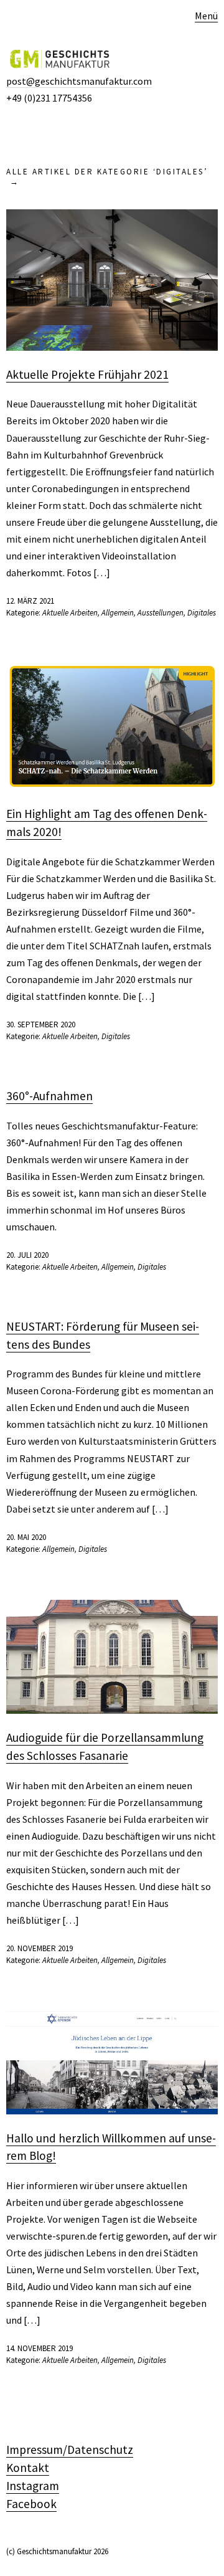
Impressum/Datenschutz (70, 2450)
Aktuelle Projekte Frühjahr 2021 (87, 374)
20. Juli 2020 (27, 1255)
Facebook (31, 2504)
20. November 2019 (40, 1948)
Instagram (33, 2486)
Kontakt (28, 2468)
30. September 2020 (41, 1024)
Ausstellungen (161, 613)
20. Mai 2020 (26, 1537)
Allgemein (118, 613)
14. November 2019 (40, 2348)
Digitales (202, 613)
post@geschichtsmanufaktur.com (79, 81)
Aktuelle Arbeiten (70, 613)
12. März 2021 (30, 601)
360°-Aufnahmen (49, 1096)
